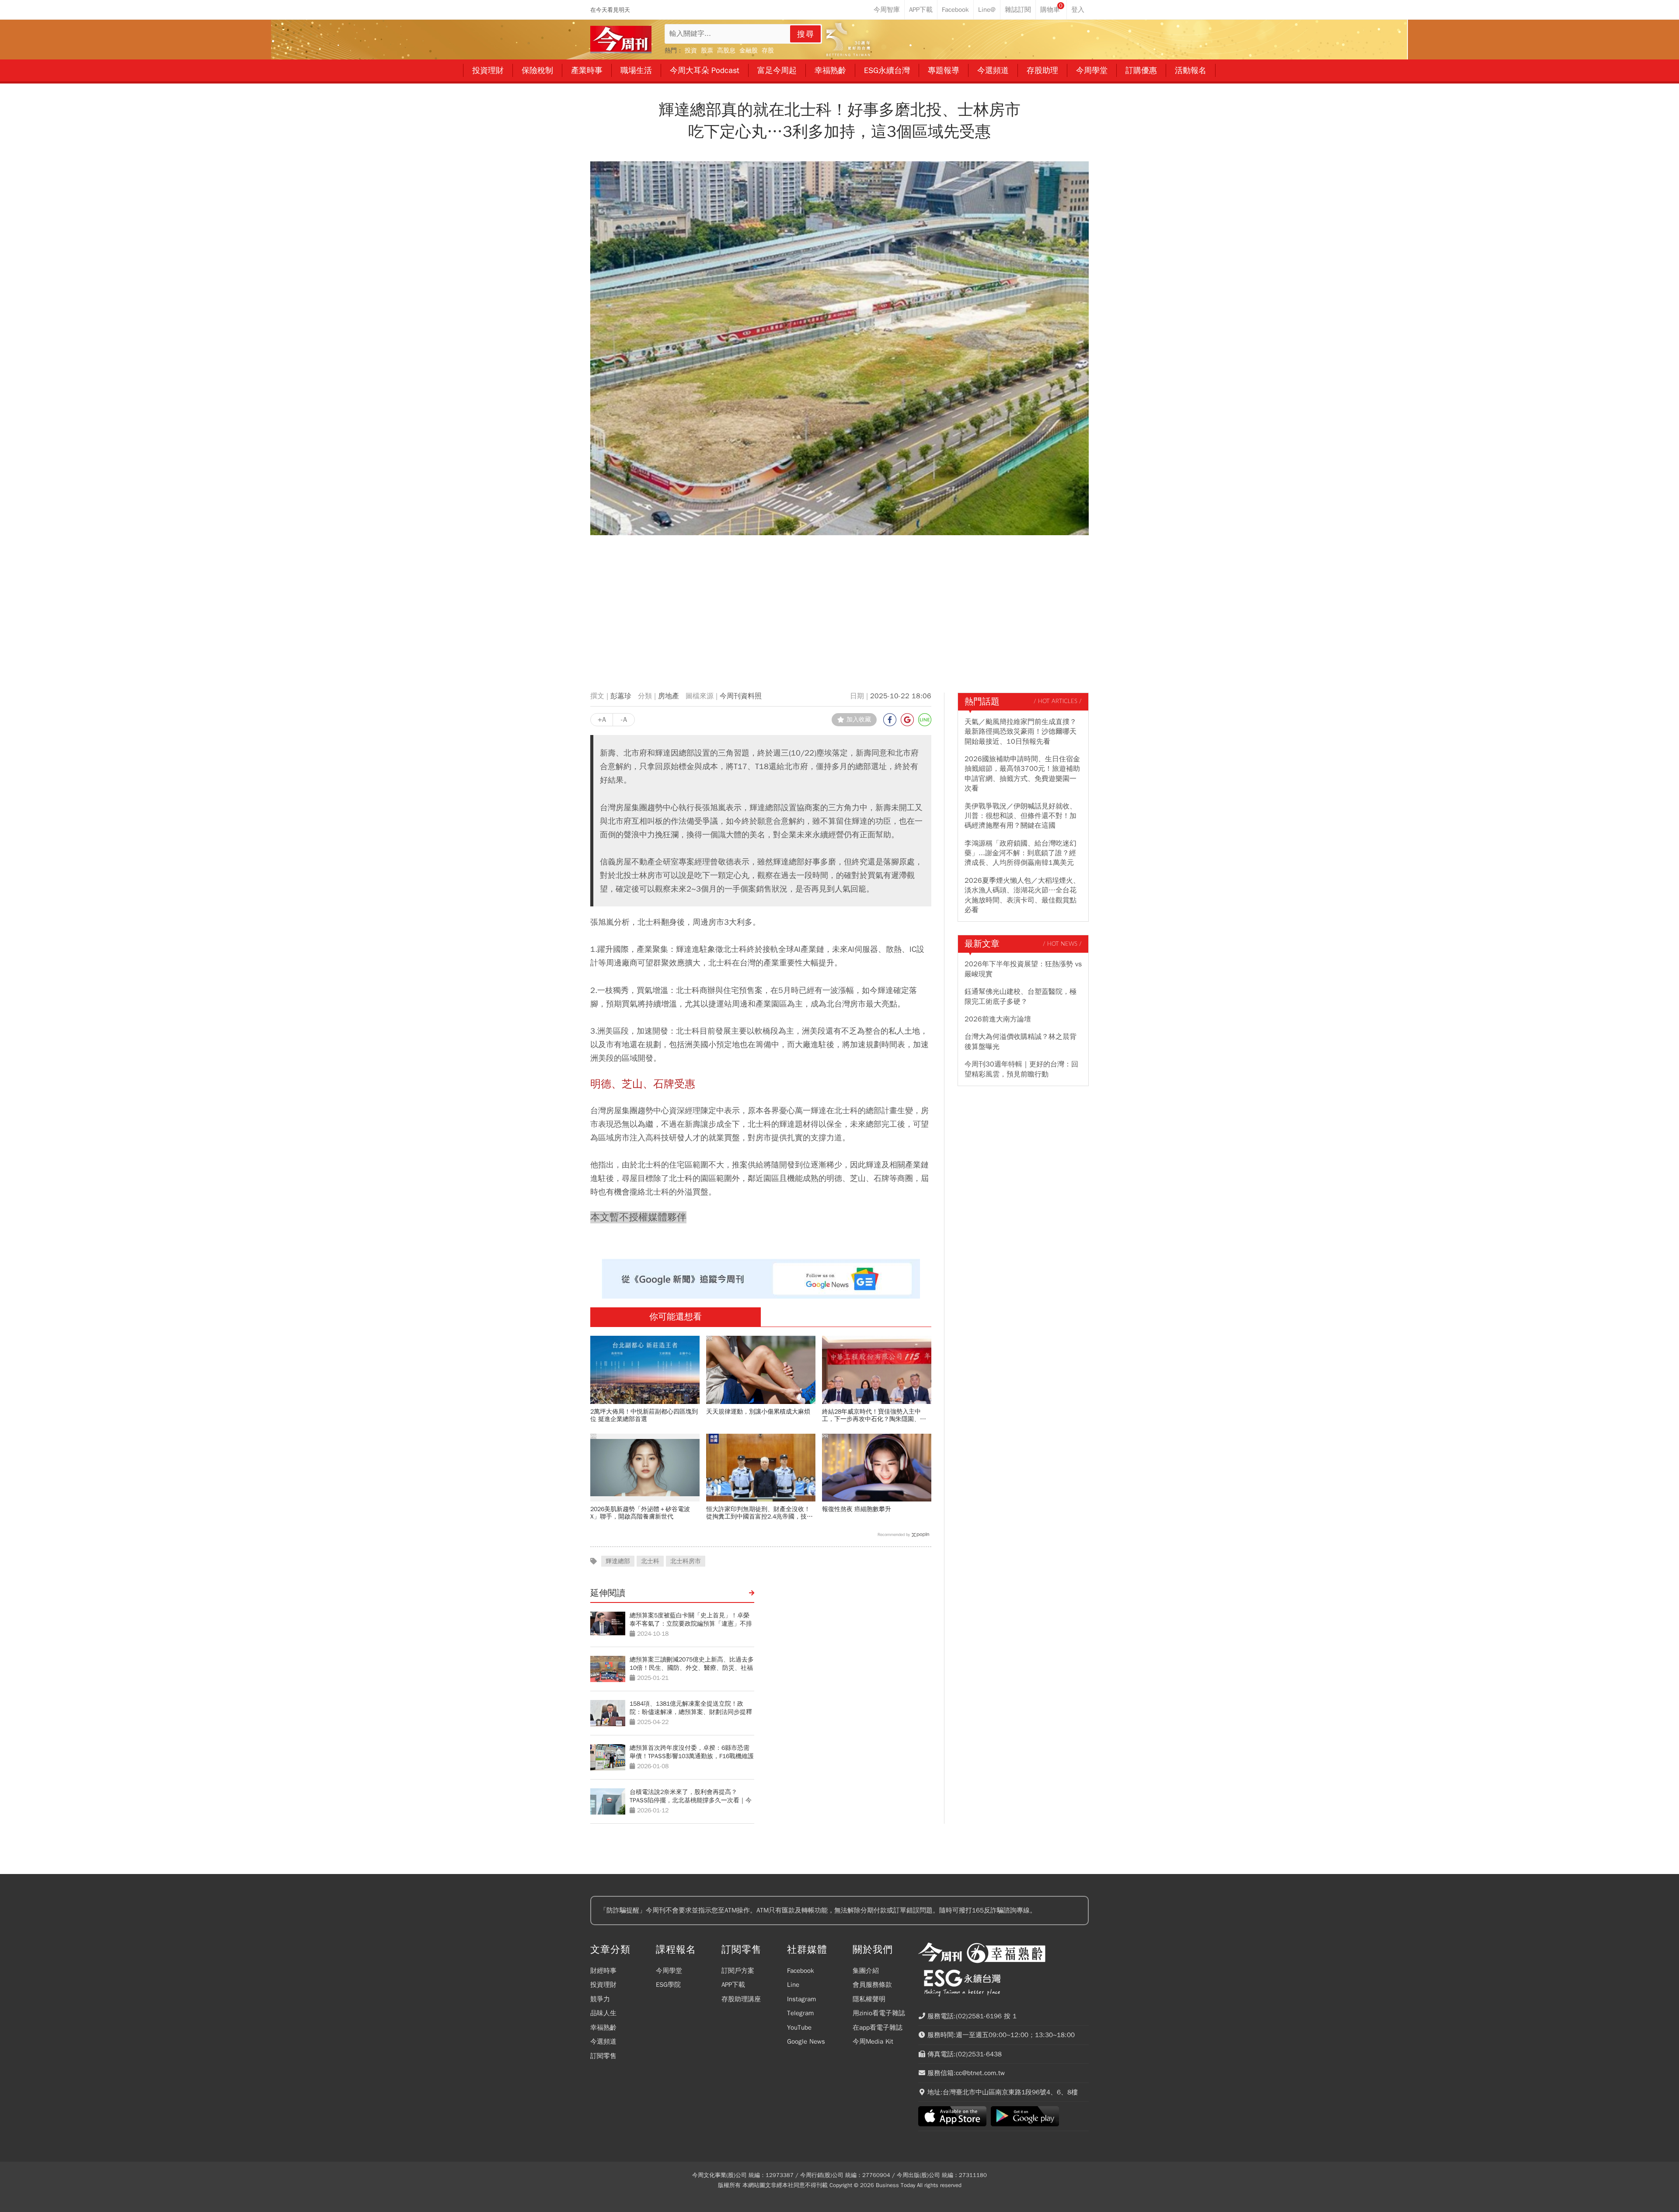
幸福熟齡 (603, 2027)
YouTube (799, 2027)
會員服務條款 (872, 1985)
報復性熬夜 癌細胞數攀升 (857, 1509)
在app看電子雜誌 (878, 2027)
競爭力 (600, 1999)
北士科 (650, 1561)
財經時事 (603, 1971)
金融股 (749, 51)
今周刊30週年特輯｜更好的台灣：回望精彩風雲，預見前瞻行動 (1021, 1069)
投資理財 (603, 1985)
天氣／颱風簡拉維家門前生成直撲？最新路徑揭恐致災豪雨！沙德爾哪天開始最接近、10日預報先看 (1021, 732)
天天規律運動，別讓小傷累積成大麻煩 (758, 1412)
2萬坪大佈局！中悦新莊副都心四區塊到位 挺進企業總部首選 (644, 1415)
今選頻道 (603, 2041)
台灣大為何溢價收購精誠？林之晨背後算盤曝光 (1021, 1042)
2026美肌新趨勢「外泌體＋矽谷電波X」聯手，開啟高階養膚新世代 (640, 1513)
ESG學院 (668, 1985)
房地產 (669, 696)
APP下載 (733, 1985)
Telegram (800, 2013)
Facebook (801, 1971)
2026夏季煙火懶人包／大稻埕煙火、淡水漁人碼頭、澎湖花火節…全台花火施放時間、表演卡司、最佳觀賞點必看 (1022, 895)
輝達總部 (618, 1561)
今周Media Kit (873, 2041)
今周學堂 (669, 1971)
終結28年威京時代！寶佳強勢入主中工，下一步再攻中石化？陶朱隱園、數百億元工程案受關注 (874, 1415)
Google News (806, 2041)
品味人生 (603, 2013)
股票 (707, 51)
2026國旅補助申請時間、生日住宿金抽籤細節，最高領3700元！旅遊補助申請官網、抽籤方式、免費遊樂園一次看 (1022, 774)
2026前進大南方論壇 (998, 1019)
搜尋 (806, 34)
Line (793, 1985)
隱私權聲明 (869, 1999)
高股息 (726, 51)
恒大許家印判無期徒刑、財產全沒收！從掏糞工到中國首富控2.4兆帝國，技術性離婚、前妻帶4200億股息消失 (759, 1513)
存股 (768, 51)
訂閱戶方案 (738, 1971)
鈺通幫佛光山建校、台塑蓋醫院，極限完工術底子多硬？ (1021, 996)
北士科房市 (686, 1561)
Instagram (801, 1999)
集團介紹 (866, 1971)
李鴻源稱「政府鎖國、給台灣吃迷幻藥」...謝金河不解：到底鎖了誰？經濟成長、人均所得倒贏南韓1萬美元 (1021, 853)
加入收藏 (859, 719)
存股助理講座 (741, 1999)
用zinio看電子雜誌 (879, 2013)
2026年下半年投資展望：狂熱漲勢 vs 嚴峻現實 (1023, 969)
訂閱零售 (603, 2056)
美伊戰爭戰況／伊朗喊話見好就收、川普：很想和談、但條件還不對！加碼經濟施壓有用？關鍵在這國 (1021, 816)
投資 (691, 51)
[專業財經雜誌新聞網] (621, 40)
